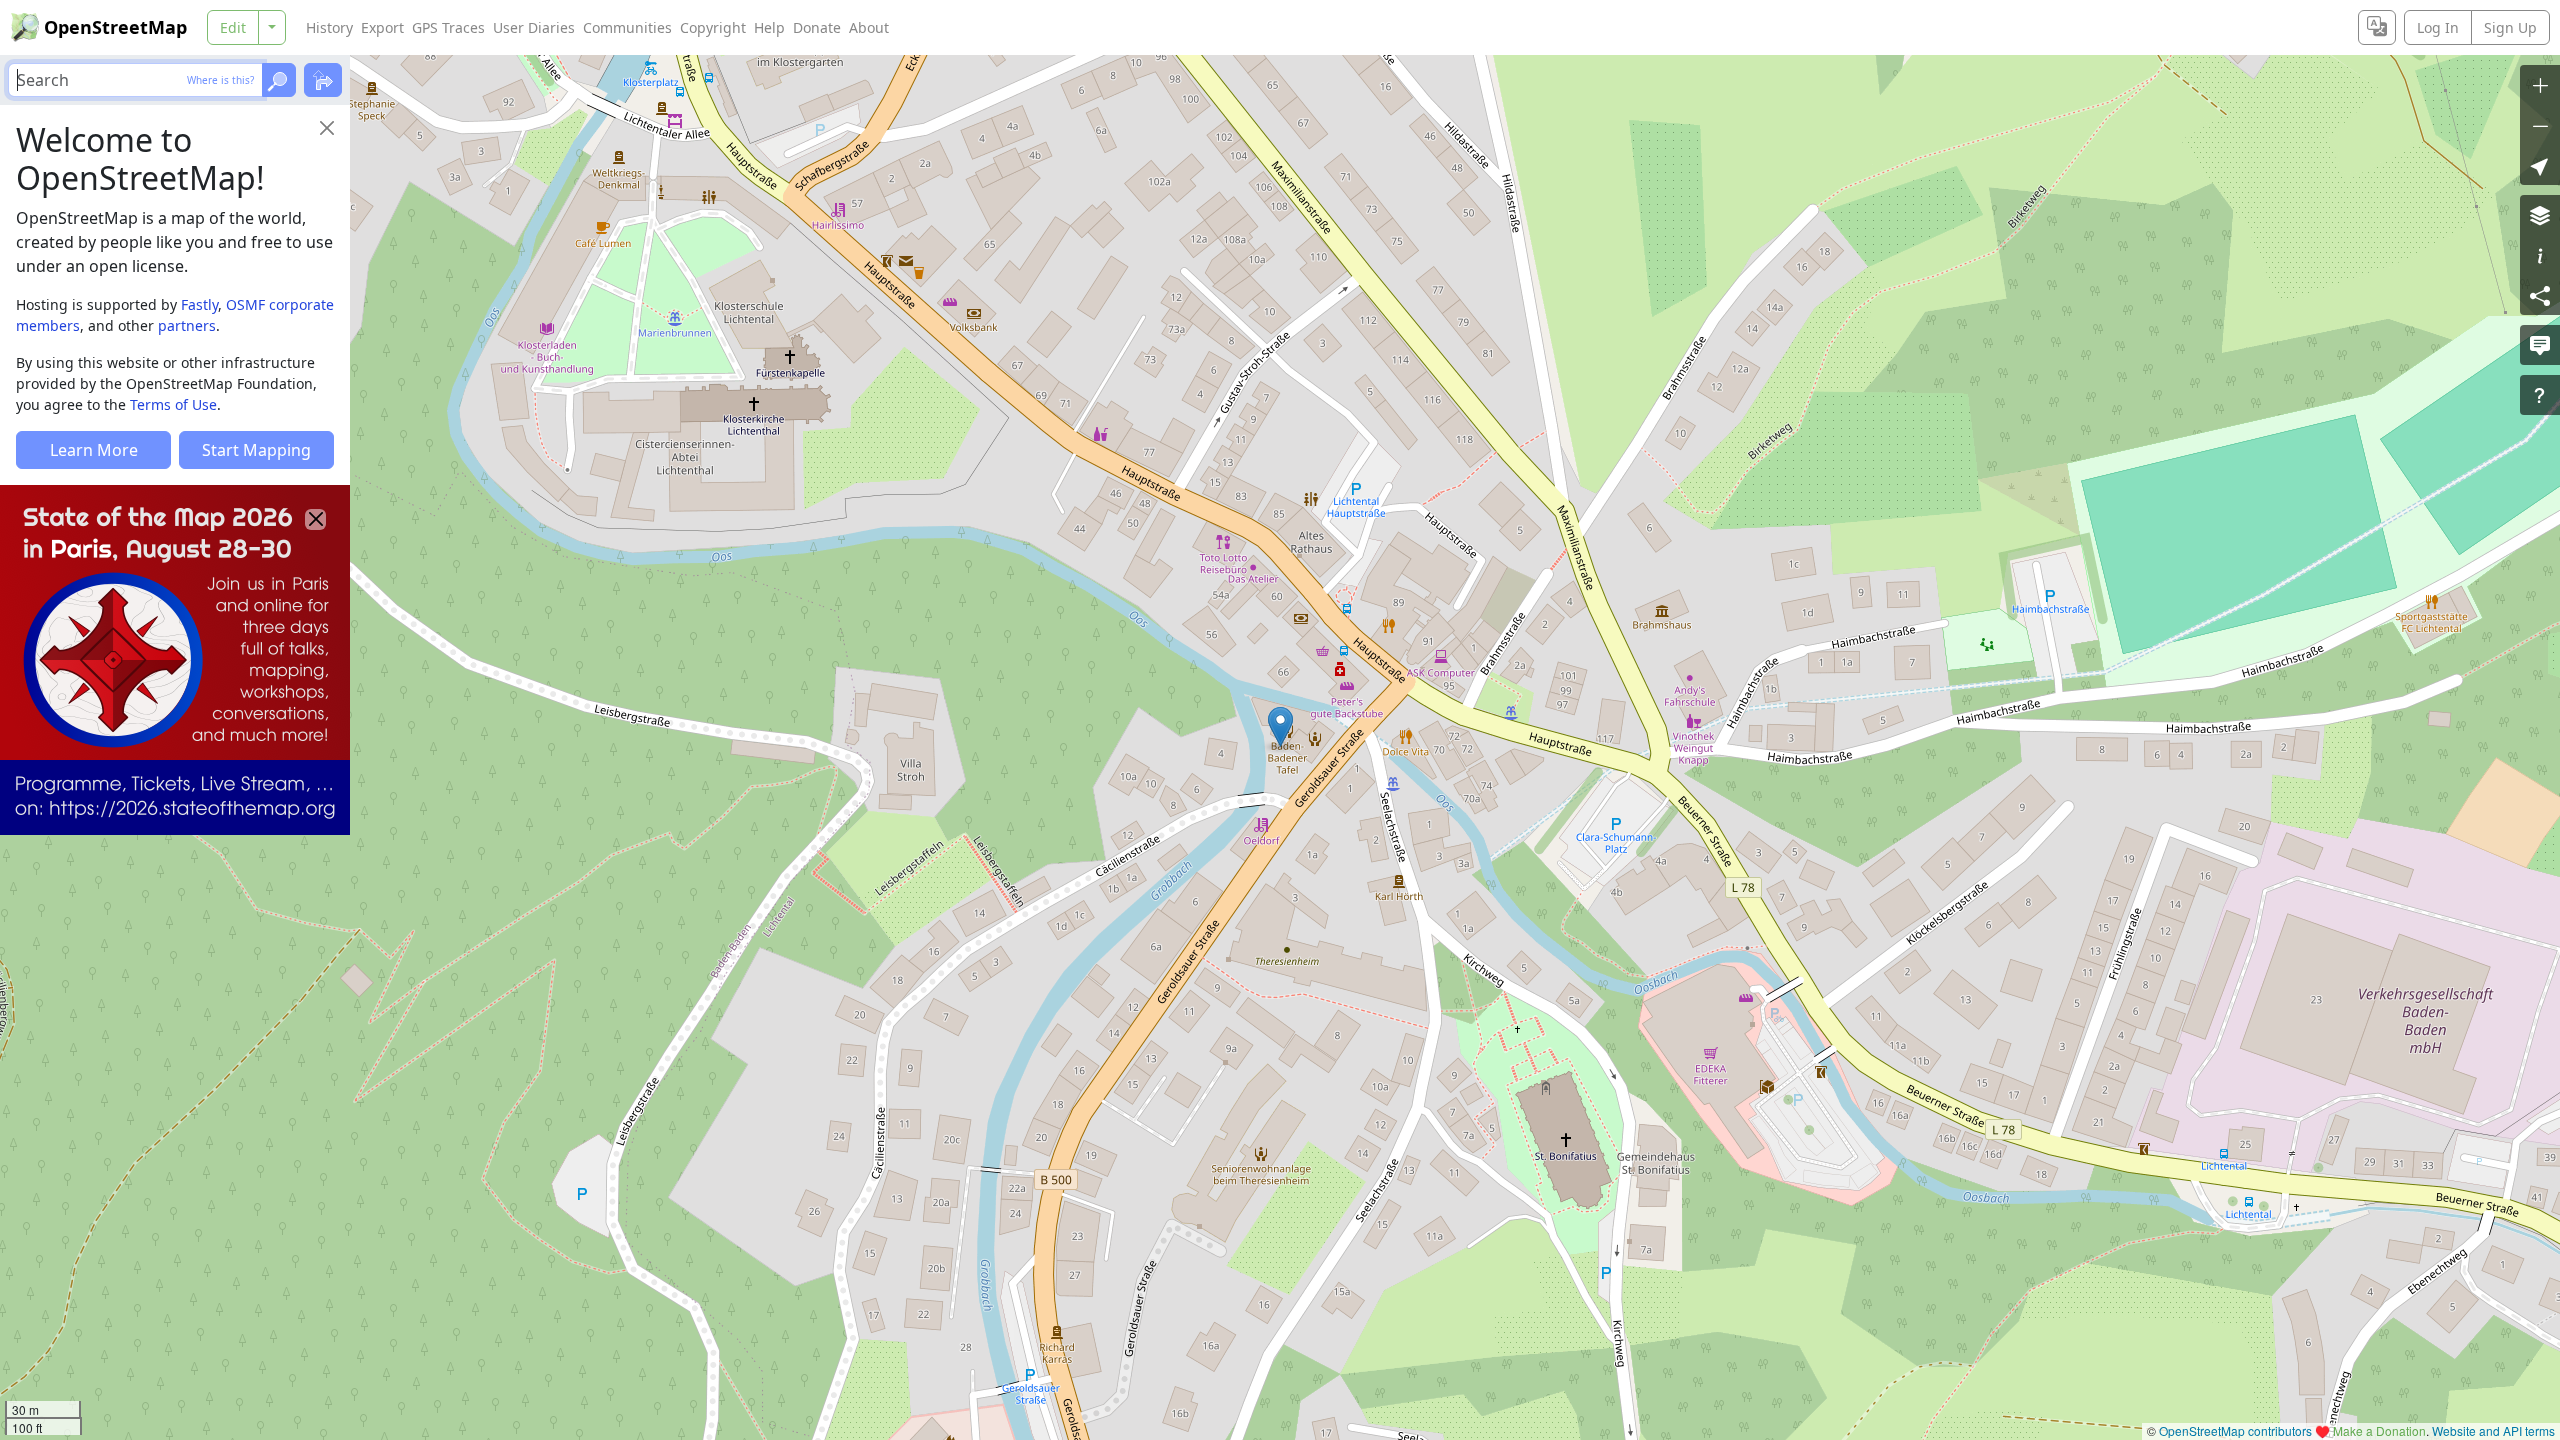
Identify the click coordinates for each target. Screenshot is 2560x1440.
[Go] (279, 80)
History (329, 27)
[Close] (327, 128)
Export (382, 27)
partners (187, 325)
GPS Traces (448, 27)
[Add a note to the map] (2540, 345)
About (869, 27)
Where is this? (220, 80)
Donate (817, 27)
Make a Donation (2379, 1430)
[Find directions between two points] (323, 80)
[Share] (2540, 295)
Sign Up (2510, 27)
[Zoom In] (2540, 85)
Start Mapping (256, 450)
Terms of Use (173, 404)
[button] (1280, 727)
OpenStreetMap (115, 27)
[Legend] (2540, 255)
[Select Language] (2377, 27)
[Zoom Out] (2540, 125)
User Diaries (534, 27)
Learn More (94, 450)
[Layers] (2540, 215)
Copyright (713, 27)
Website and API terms (2493, 1430)
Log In (2438, 27)
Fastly (199, 304)
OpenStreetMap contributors (2235, 1430)
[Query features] (2540, 395)
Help (769, 27)
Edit (233, 27)
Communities (627, 27)
